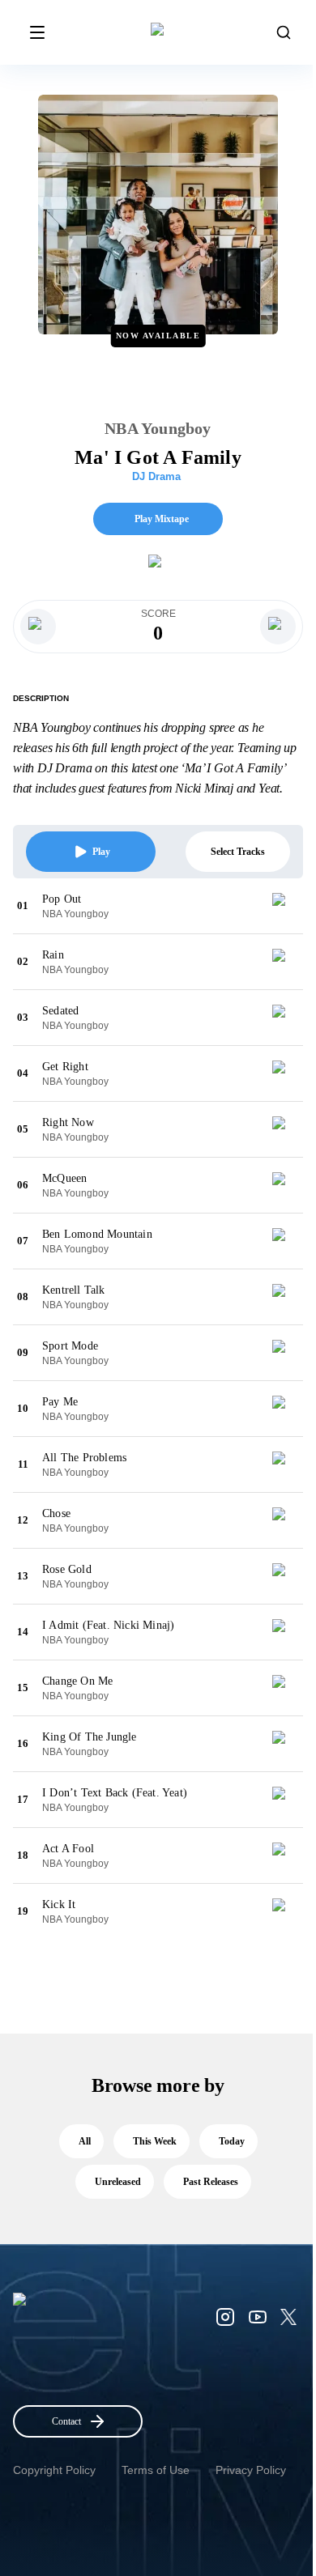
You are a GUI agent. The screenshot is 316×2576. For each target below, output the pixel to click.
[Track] (285, 906)
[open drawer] (37, 32)
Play (101, 852)
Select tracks (238, 852)
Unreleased (118, 2182)
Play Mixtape (162, 519)
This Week (155, 2141)
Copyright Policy (54, 2470)
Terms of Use (156, 2470)
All (85, 2141)
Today (232, 2141)
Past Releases (211, 2182)
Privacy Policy (251, 2470)
